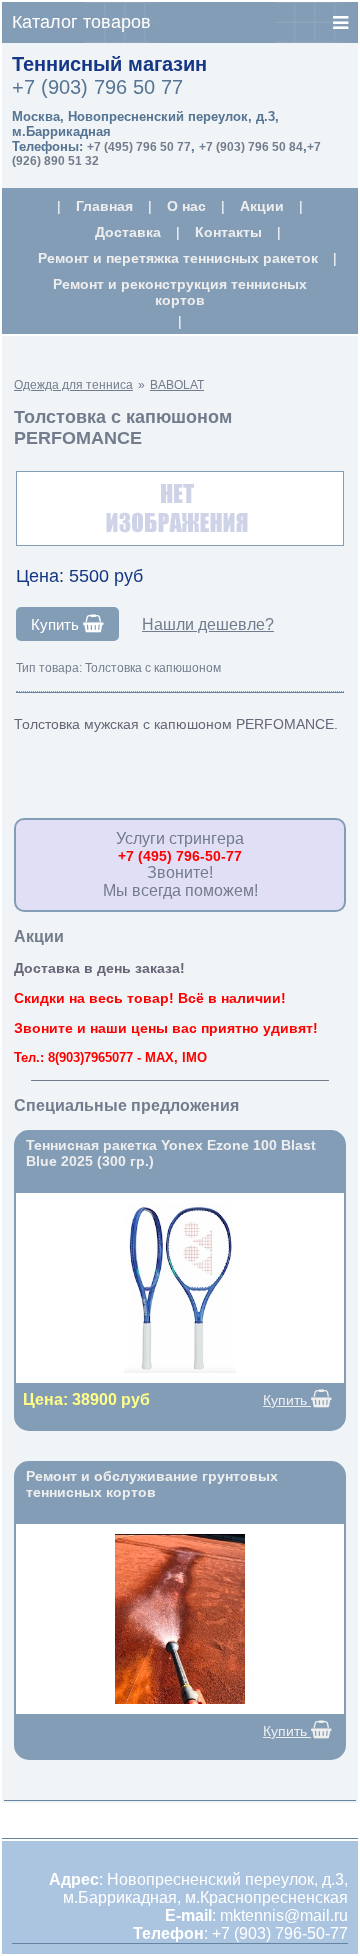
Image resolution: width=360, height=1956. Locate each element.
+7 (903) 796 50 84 (251, 147)
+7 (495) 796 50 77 (139, 147)
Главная (104, 206)
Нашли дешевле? (208, 624)
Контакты (228, 232)
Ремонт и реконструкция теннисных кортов (180, 292)
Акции (262, 206)
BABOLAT (177, 385)
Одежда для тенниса (73, 385)
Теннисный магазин (109, 64)
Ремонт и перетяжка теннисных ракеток (178, 258)
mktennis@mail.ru (284, 1915)
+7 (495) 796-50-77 (180, 856)
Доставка (128, 232)
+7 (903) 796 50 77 (97, 87)
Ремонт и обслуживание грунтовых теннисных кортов (152, 1484)
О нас (186, 206)
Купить (57, 624)
